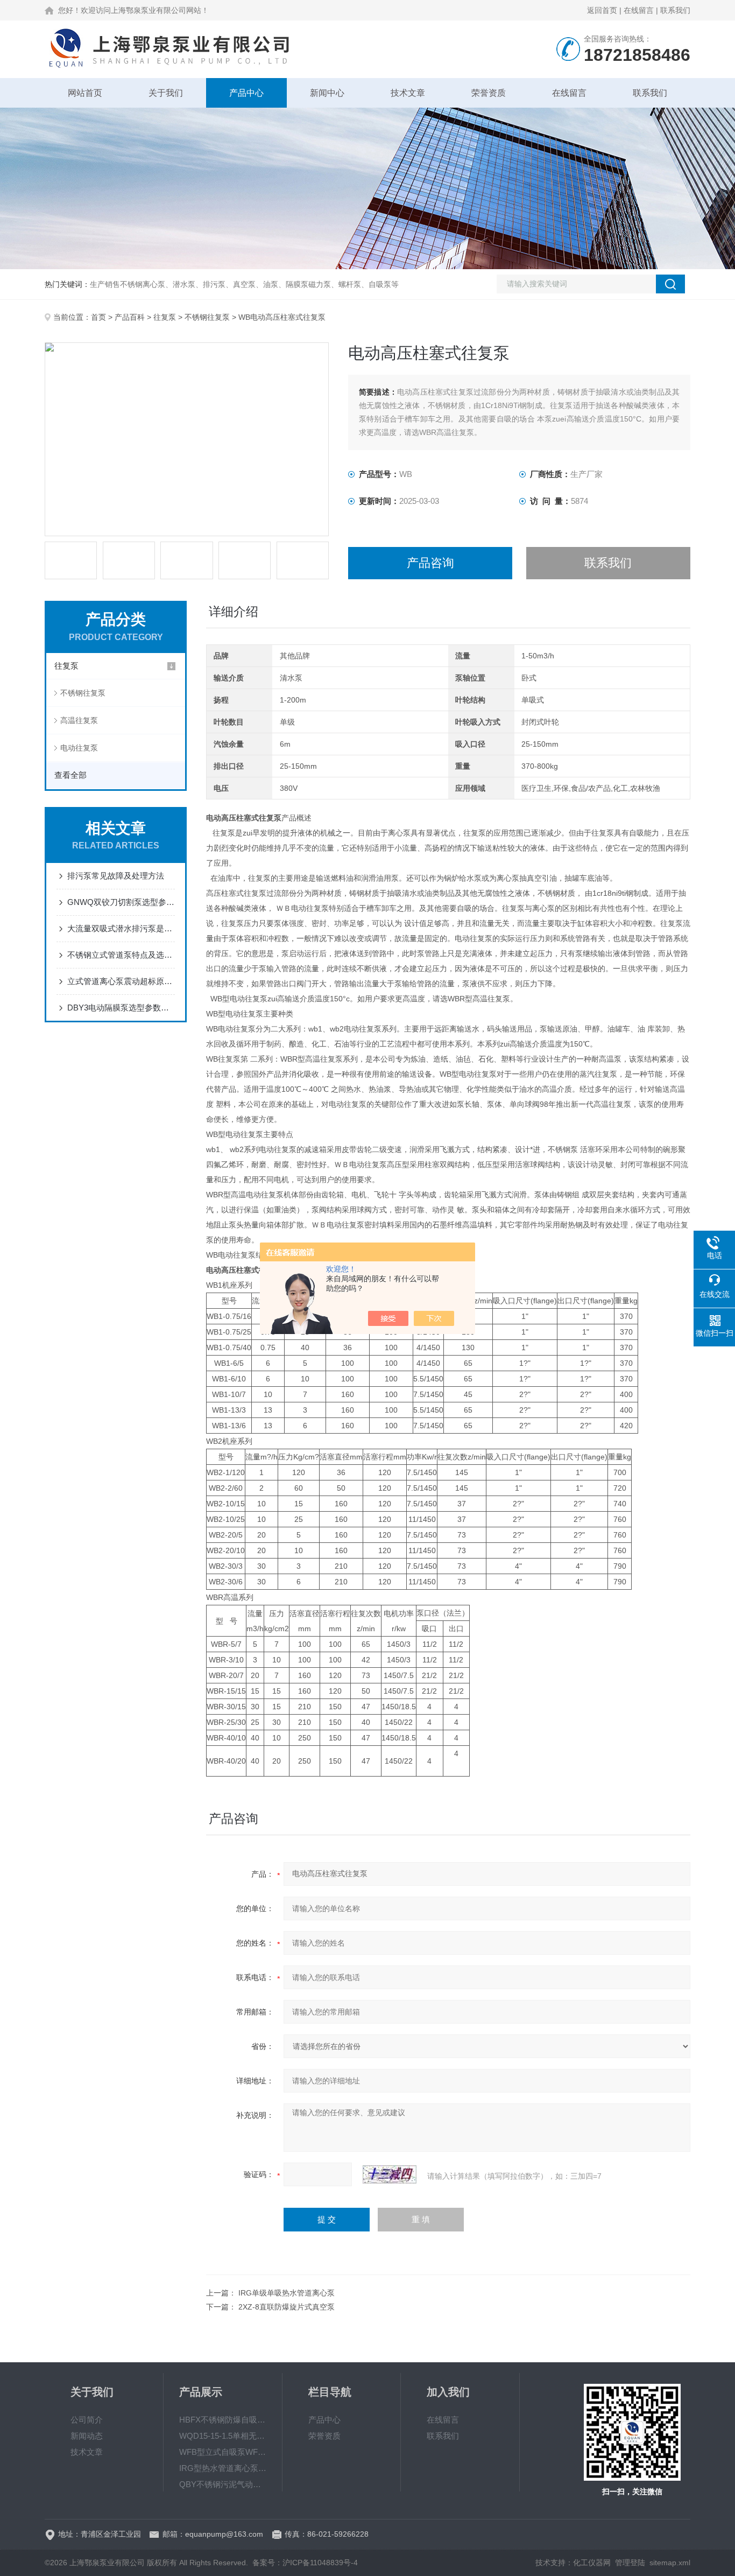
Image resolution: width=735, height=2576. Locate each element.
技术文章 (408, 93)
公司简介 (87, 2420)
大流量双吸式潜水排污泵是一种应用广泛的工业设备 (121, 928)
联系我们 (675, 10)
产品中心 (246, 93)
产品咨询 (430, 563)
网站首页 (85, 93)
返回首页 (602, 10)
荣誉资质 (489, 93)
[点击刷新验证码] (390, 2174)
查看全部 (70, 775)
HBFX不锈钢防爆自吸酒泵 (223, 2420)
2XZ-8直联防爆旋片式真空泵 (287, 2307)
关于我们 (166, 93)
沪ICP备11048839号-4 (320, 2563)
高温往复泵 (79, 720)
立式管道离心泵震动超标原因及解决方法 (121, 981)
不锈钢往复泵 (207, 317)
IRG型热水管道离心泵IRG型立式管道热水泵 (223, 2468)
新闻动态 (87, 2436)
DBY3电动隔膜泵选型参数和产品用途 (121, 1008)
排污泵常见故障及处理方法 (116, 876)
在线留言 (639, 10)
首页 (98, 317)
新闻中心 (327, 93)
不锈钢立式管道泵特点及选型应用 (121, 955)
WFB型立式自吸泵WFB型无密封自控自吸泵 (223, 2452)
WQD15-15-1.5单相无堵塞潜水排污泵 (223, 2436)
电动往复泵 (79, 748)
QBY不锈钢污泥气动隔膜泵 (223, 2484)
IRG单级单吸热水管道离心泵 (287, 2293)
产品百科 (130, 317)
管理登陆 (630, 2563)
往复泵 (165, 317)
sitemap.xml (670, 2563)
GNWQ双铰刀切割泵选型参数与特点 (121, 902)
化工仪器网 (592, 2563)
